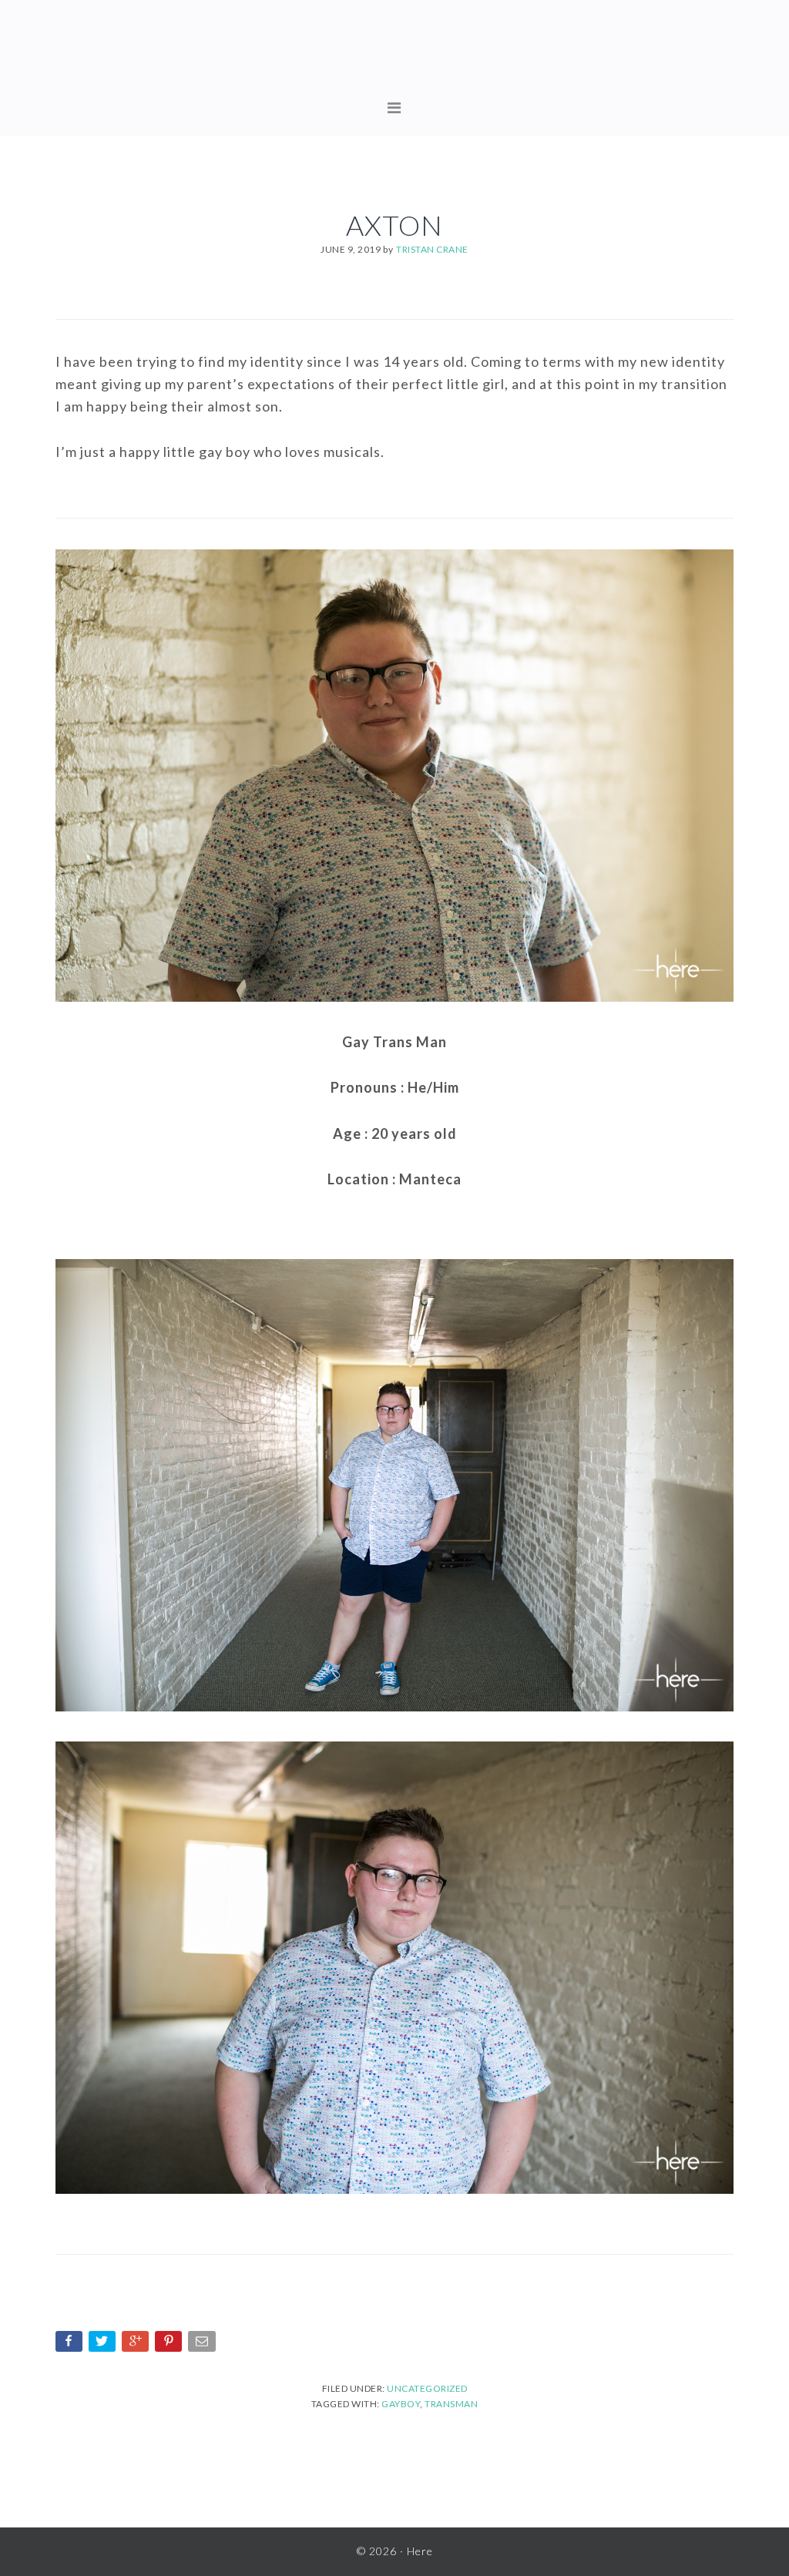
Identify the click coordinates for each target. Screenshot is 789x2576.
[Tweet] (104, 2344)
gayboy (401, 2404)
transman (451, 2404)
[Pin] (170, 2344)
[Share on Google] (137, 2344)
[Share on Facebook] (71, 2344)
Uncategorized (427, 2388)
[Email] (203, 2344)
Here (394, 54)
